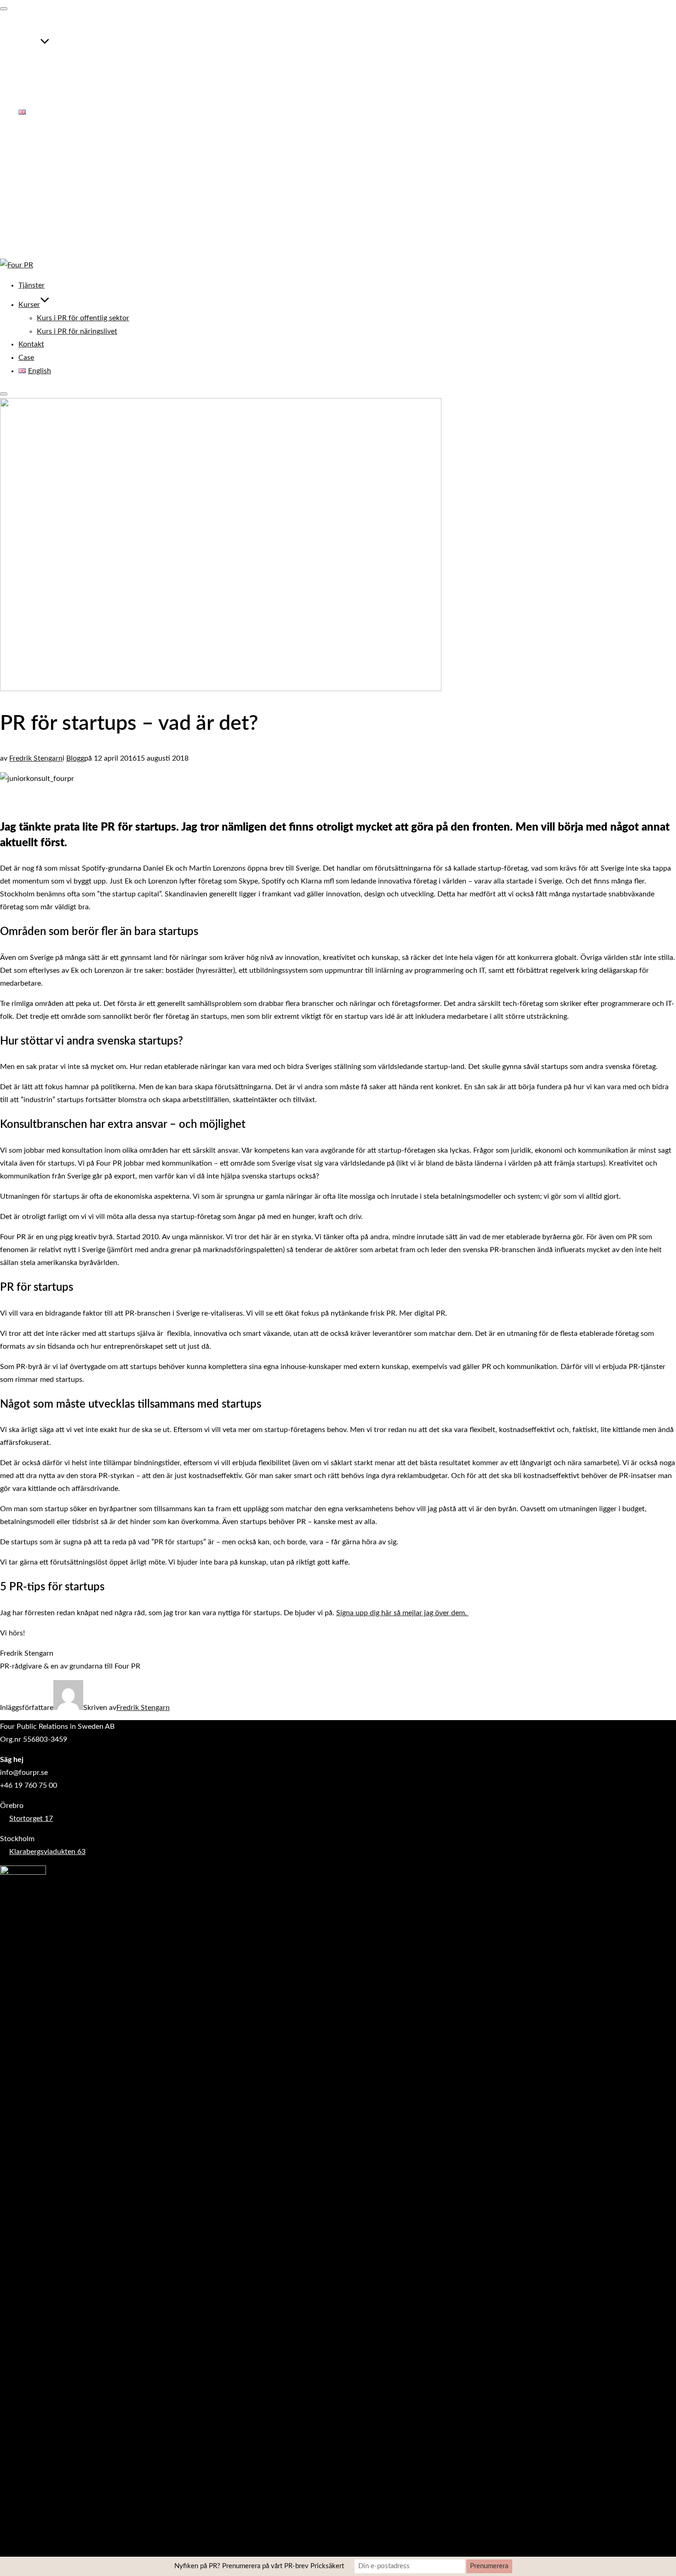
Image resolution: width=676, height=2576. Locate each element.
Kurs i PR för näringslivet (77, 72)
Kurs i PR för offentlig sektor (83, 59)
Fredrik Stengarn (36, 758)
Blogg (75, 758)
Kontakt (31, 86)
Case (26, 99)
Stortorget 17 (31, 1819)
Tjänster (32, 27)
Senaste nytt (38, 206)
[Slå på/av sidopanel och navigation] (4, 394)
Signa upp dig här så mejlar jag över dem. (402, 1613)
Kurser (29, 46)
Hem (26, 155)
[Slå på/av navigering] (4, 9)
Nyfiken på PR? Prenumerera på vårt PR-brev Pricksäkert (259, 2566)
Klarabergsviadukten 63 (47, 1852)
